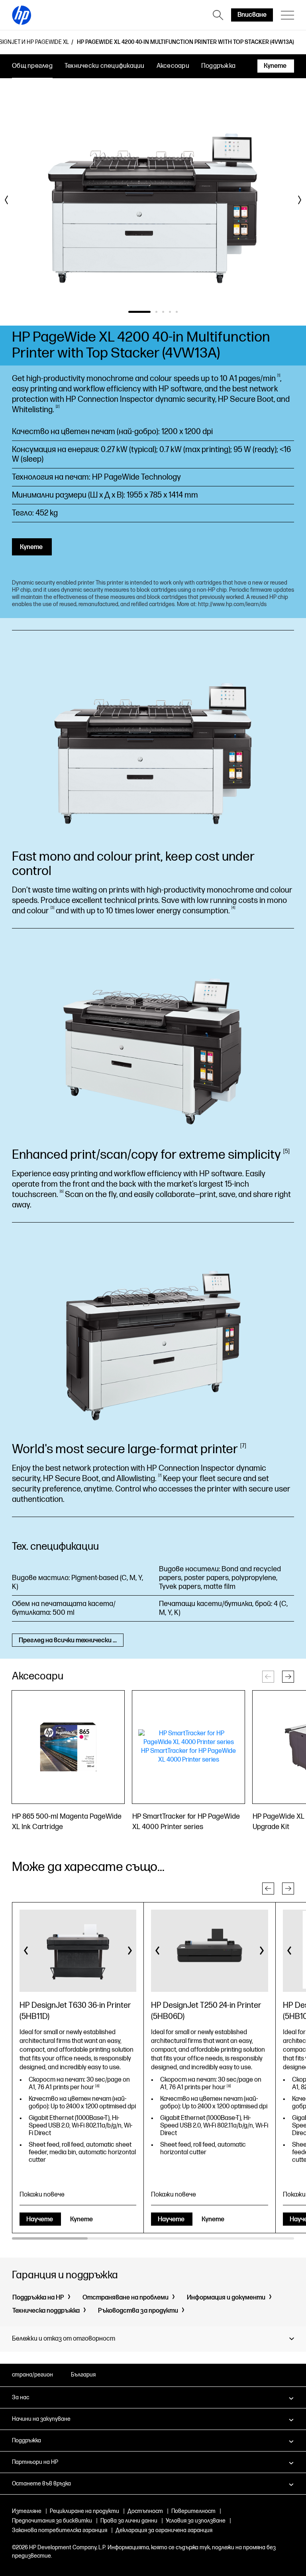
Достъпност (145, 2511)
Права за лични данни (129, 2521)
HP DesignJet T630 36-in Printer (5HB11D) (75, 2011)
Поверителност (193, 2511)
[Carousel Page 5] (177, 312)
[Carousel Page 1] (129, 312)
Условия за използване (196, 2521)
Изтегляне (27, 2511)
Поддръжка (218, 66)
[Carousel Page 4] (170, 312)
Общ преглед (32, 66)
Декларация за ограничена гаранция (164, 2530)
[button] (288, 1677)
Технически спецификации (105, 66)
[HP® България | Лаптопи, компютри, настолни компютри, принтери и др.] (22, 15)
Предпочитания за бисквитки (52, 2521)
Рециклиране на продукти (84, 2511)
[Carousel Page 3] (163, 312)
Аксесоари (173, 66)
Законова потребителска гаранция (60, 2530)
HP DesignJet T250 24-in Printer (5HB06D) (206, 2011)
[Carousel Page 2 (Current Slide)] (146, 312)
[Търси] (218, 15)
